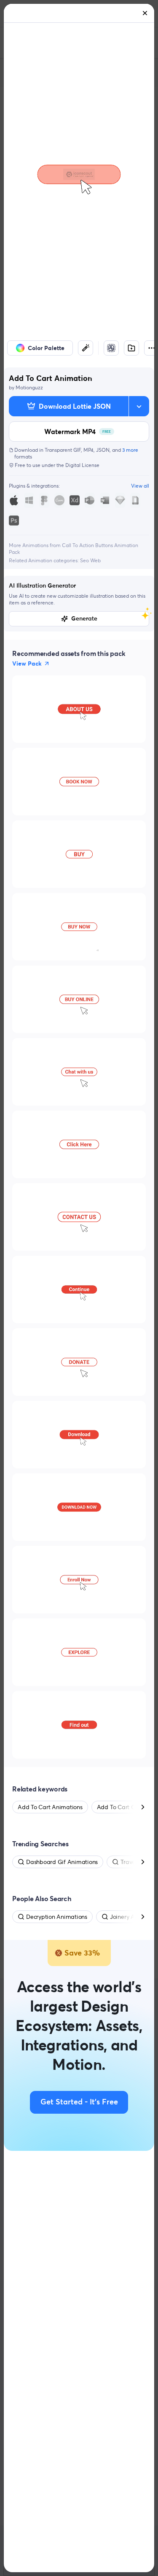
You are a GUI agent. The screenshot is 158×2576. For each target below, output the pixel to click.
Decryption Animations (57, 1917)
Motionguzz (29, 387)
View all (140, 486)
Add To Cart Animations (50, 1807)
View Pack (27, 664)
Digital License (82, 465)
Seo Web (90, 560)
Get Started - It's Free (79, 2102)
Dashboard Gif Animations (62, 1862)
